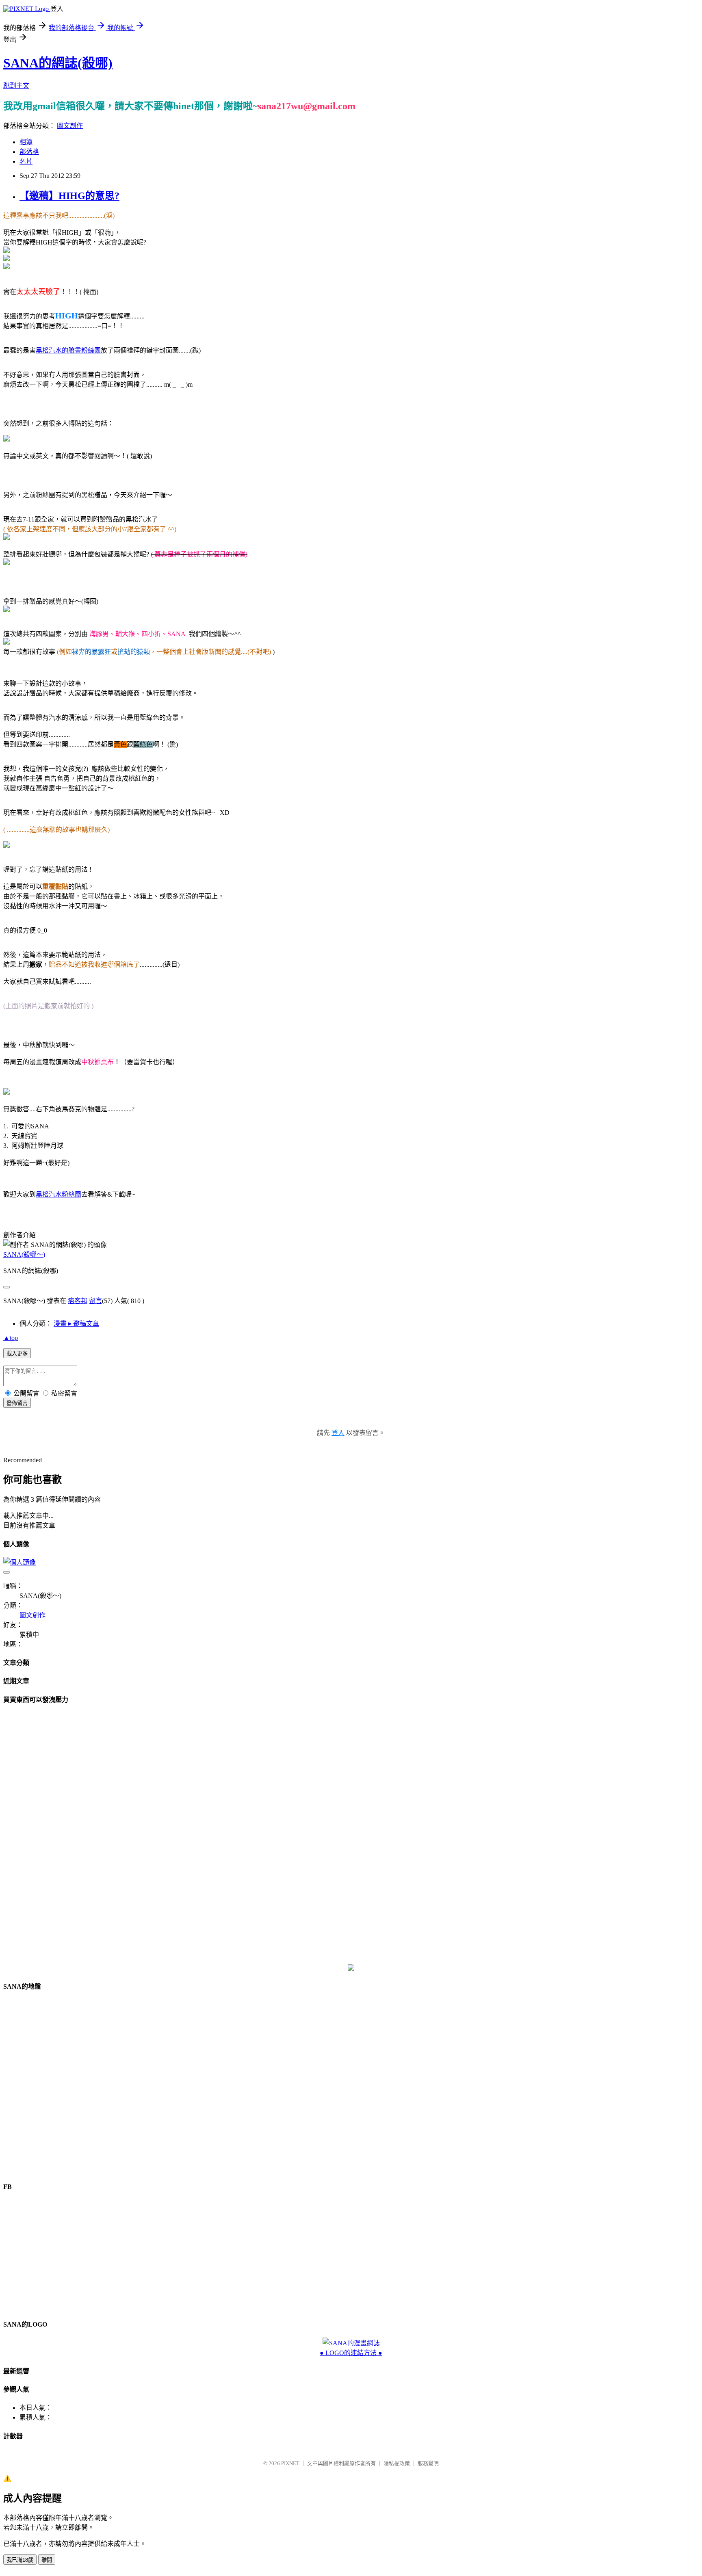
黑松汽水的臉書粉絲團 (68, 350)
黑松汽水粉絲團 (58, 1194)
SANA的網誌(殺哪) (58, 63)
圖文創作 (70, 126)
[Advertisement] (351, 1834)
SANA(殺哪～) (24, 1254)
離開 (47, 2560)
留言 (95, 1301)
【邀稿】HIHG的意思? (69, 196)
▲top (11, 1338)
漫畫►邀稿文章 (76, 1324)
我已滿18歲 (20, 2560)
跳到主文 (16, 86)
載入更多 (17, 1354)
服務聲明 (428, 2463)
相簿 (26, 142)
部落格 (29, 152)
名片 (26, 161)
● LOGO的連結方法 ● (351, 2353)
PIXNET (290, 2463)
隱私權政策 (397, 2463)
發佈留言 (17, 1403)
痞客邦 (78, 1301)
